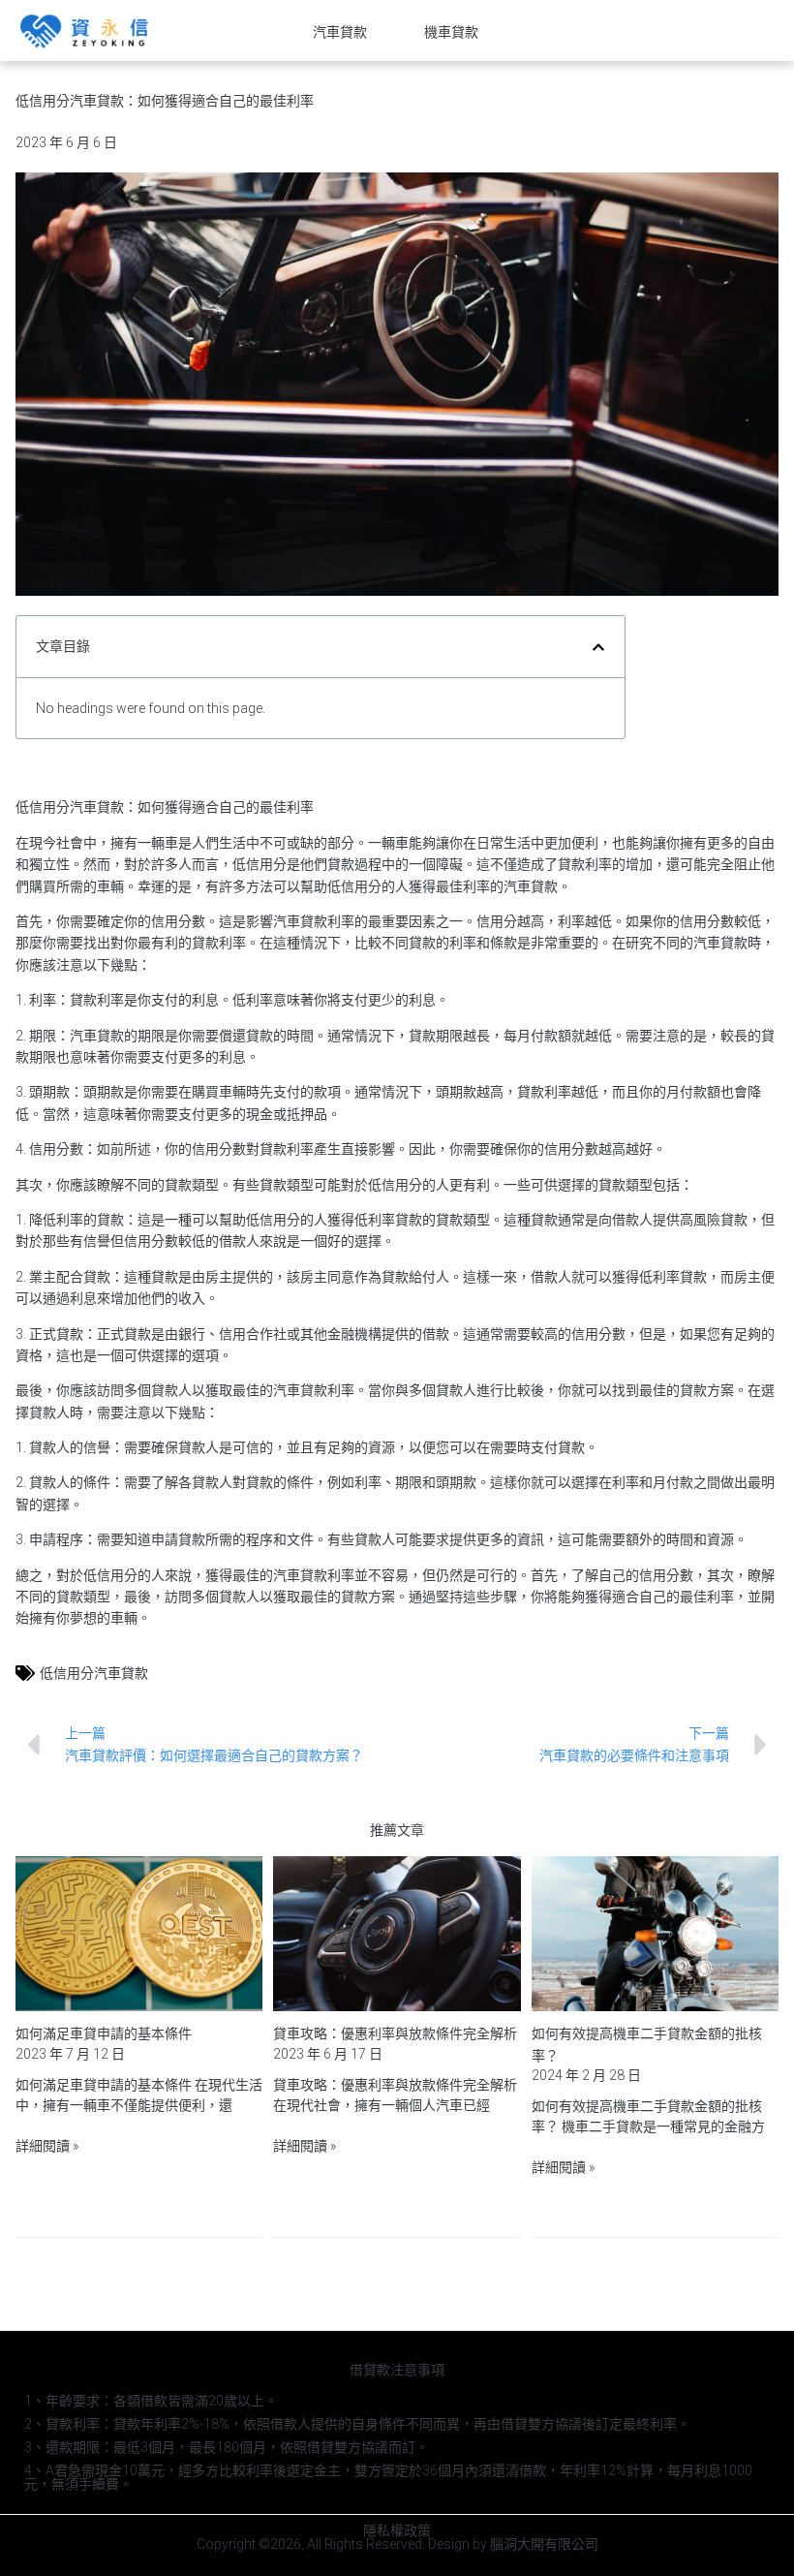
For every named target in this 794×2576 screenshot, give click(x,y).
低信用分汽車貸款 (94, 1673)
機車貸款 (451, 32)
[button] (598, 647)
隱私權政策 (397, 2530)
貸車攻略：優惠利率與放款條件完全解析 (395, 2033)
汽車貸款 (340, 32)
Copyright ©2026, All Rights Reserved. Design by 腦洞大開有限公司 (397, 2544)
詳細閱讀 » (47, 2146)
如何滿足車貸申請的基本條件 (104, 2033)
